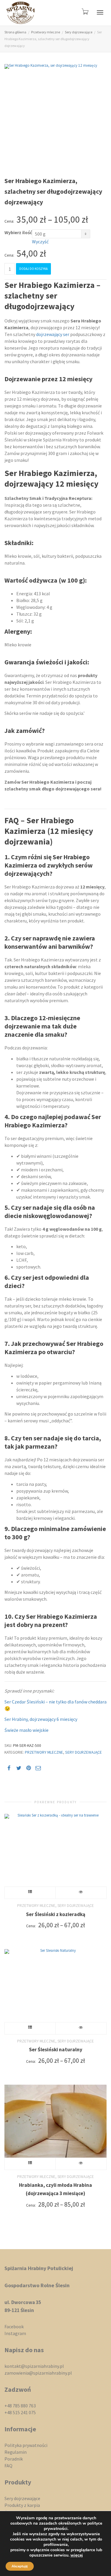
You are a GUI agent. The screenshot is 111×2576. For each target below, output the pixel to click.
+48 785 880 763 (20, 2406)
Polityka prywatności (26, 2445)
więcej (77, 2555)
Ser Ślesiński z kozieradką (56, 1914)
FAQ (8, 2466)
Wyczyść (40, 242)
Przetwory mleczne (46, 32)
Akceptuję (20, 2566)
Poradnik (14, 2459)
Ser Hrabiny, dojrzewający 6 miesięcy (41, 1719)
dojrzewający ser (53, 334)
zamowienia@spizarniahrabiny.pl (38, 2373)
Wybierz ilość (18, 232)
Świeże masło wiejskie (26, 1730)
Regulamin (16, 2452)
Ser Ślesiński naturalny (56, 2050)
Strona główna (15, 32)
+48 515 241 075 (20, 2412)
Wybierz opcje (30, 1893)
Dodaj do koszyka (33, 269)
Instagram (15, 2333)
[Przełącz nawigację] (100, 12)
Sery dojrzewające (79, 32)
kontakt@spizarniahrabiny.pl (34, 2366)
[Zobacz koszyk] (85, 11)
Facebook (14, 2326)
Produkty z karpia (22, 2505)
